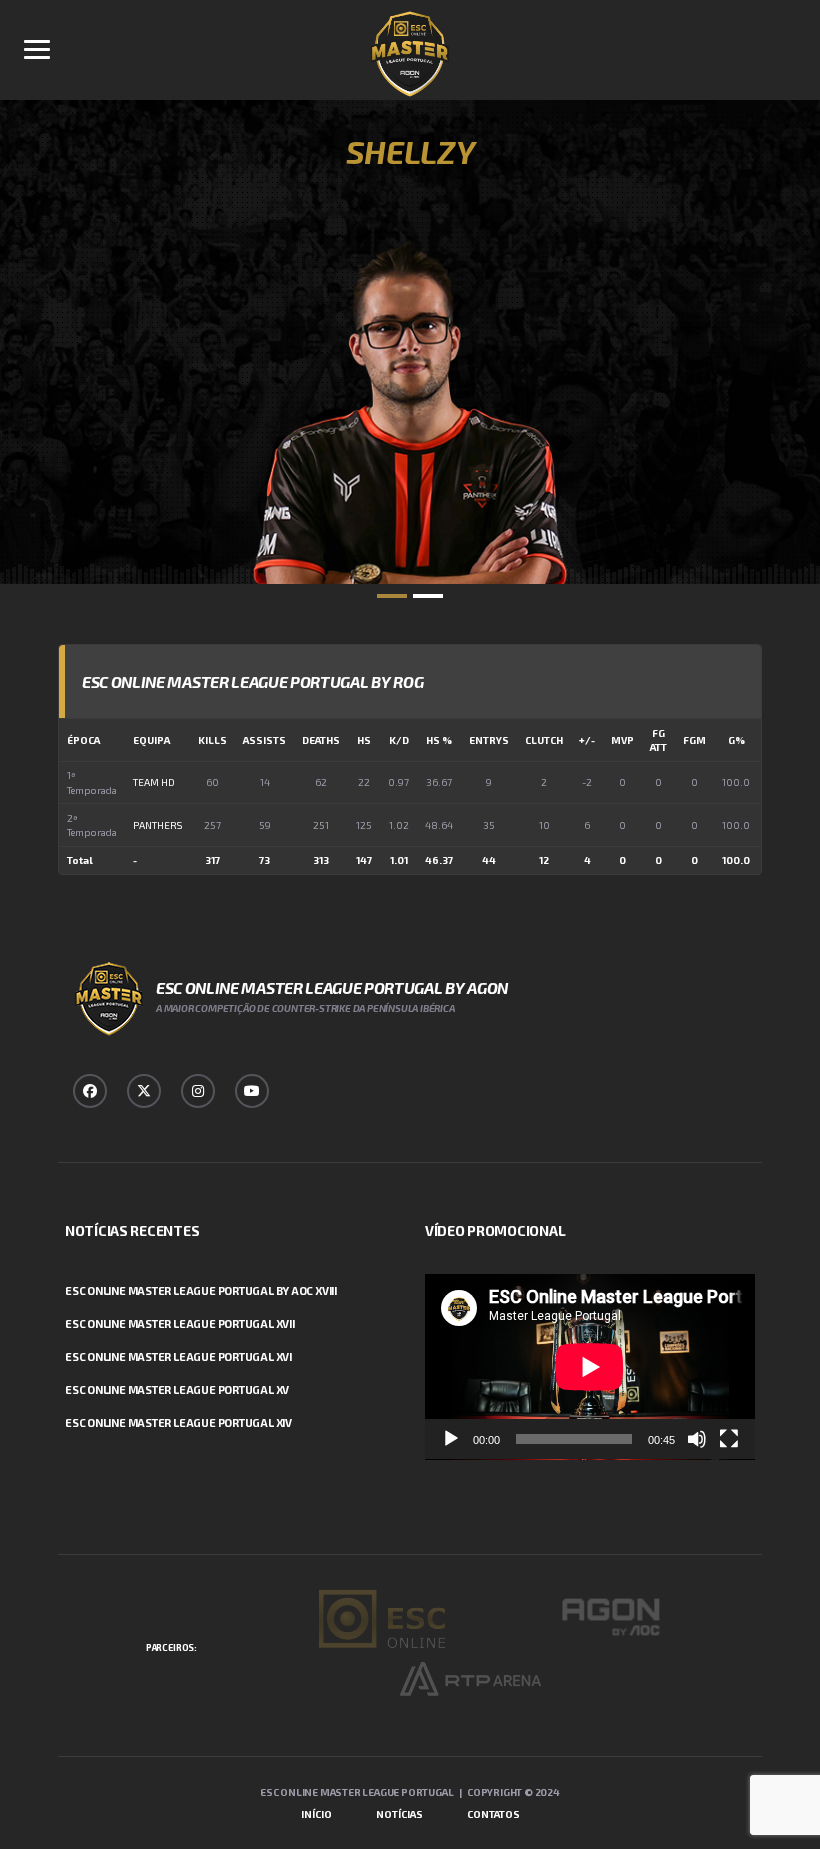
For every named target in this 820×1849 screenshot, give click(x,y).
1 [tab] (392, 596)
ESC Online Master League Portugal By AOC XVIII (201, 1290)
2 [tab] (428, 596)
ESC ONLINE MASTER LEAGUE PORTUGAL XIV (178, 1422)
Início (316, 1814)
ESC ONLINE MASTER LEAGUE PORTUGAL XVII (180, 1323)
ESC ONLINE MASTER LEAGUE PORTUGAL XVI (178, 1356)
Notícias (399, 1814)
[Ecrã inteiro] (729, 1439)
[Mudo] (697, 1439)
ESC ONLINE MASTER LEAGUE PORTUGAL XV (177, 1389)
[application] (590, 1367)
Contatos (493, 1814)
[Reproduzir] (451, 1439)
